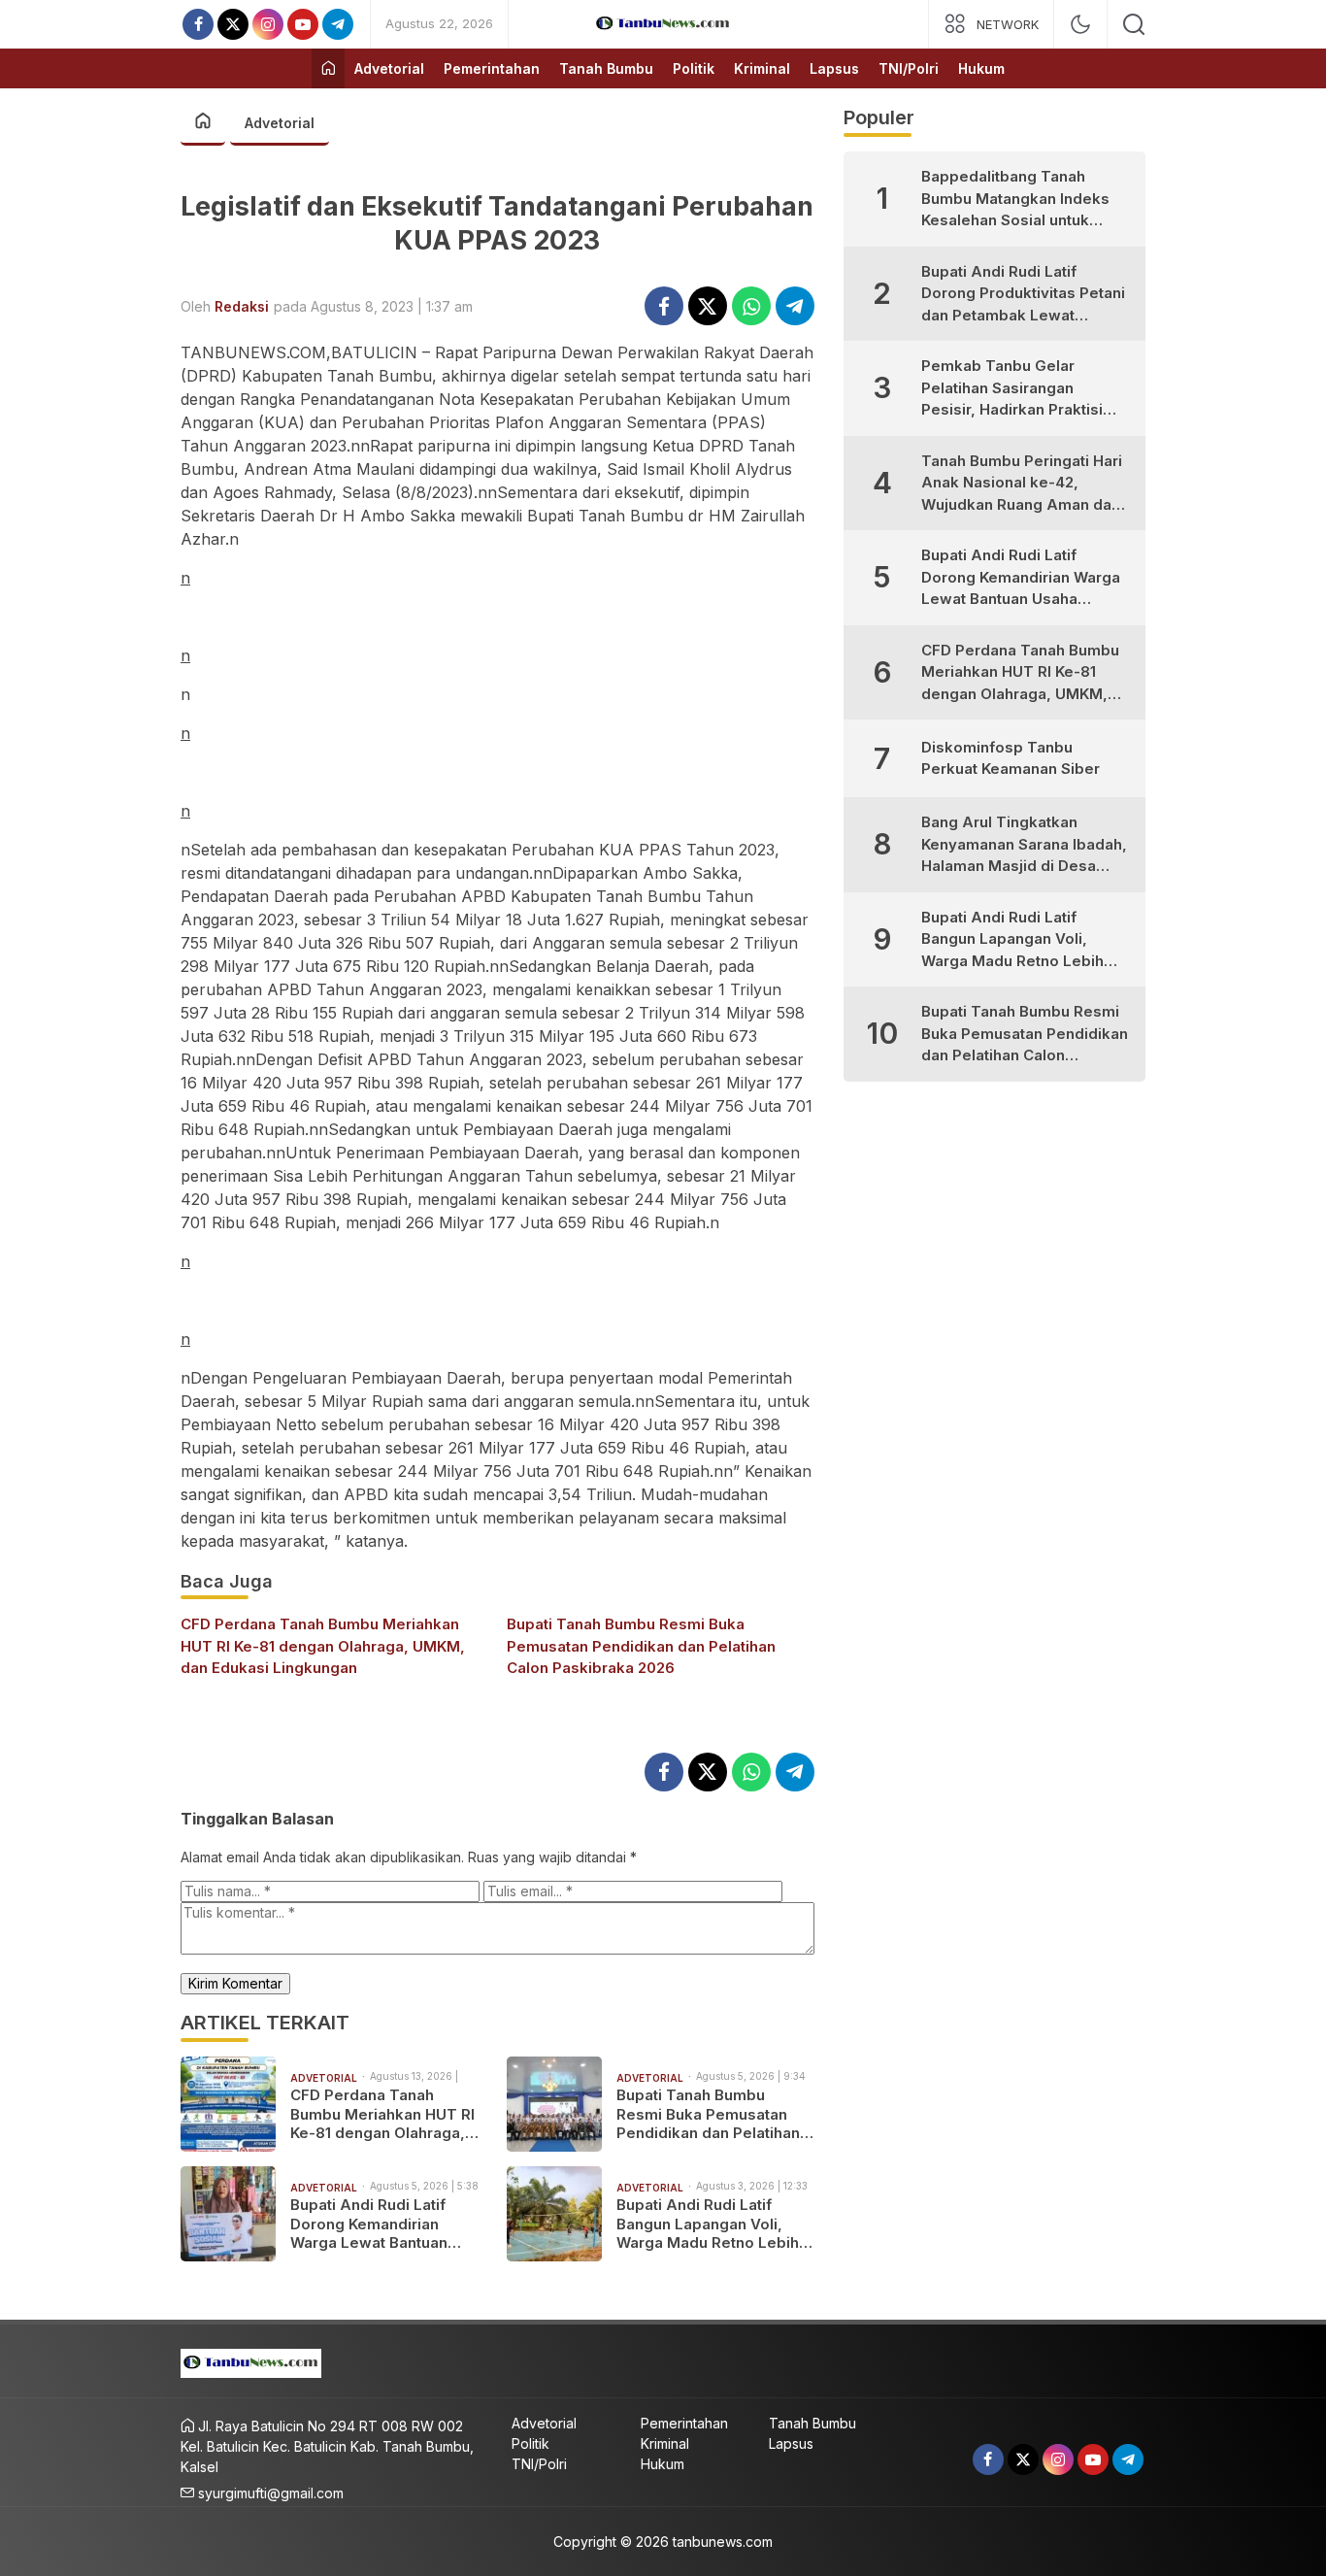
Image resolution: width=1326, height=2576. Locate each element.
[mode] (1080, 24)
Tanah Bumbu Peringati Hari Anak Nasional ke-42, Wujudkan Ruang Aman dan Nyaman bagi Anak (1022, 484)
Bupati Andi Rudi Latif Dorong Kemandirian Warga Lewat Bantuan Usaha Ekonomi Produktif (382, 2224)
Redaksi (242, 306)
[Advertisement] (497, 617)
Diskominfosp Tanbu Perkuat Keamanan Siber (1011, 758)
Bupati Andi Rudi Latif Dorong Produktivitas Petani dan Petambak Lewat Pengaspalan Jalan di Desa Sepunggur (1023, 295)
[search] (1134, 24)
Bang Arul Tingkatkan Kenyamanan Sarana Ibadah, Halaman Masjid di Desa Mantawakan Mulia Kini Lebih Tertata (1026, 845)
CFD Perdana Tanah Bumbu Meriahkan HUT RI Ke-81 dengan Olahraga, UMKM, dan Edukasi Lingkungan (323, 1646)
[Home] (328, 68)
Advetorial (280, 123)
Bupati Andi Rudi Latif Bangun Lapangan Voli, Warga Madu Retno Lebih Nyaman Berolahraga (708, 2224)
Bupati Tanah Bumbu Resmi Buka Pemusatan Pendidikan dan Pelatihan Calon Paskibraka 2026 (641, 1646)
